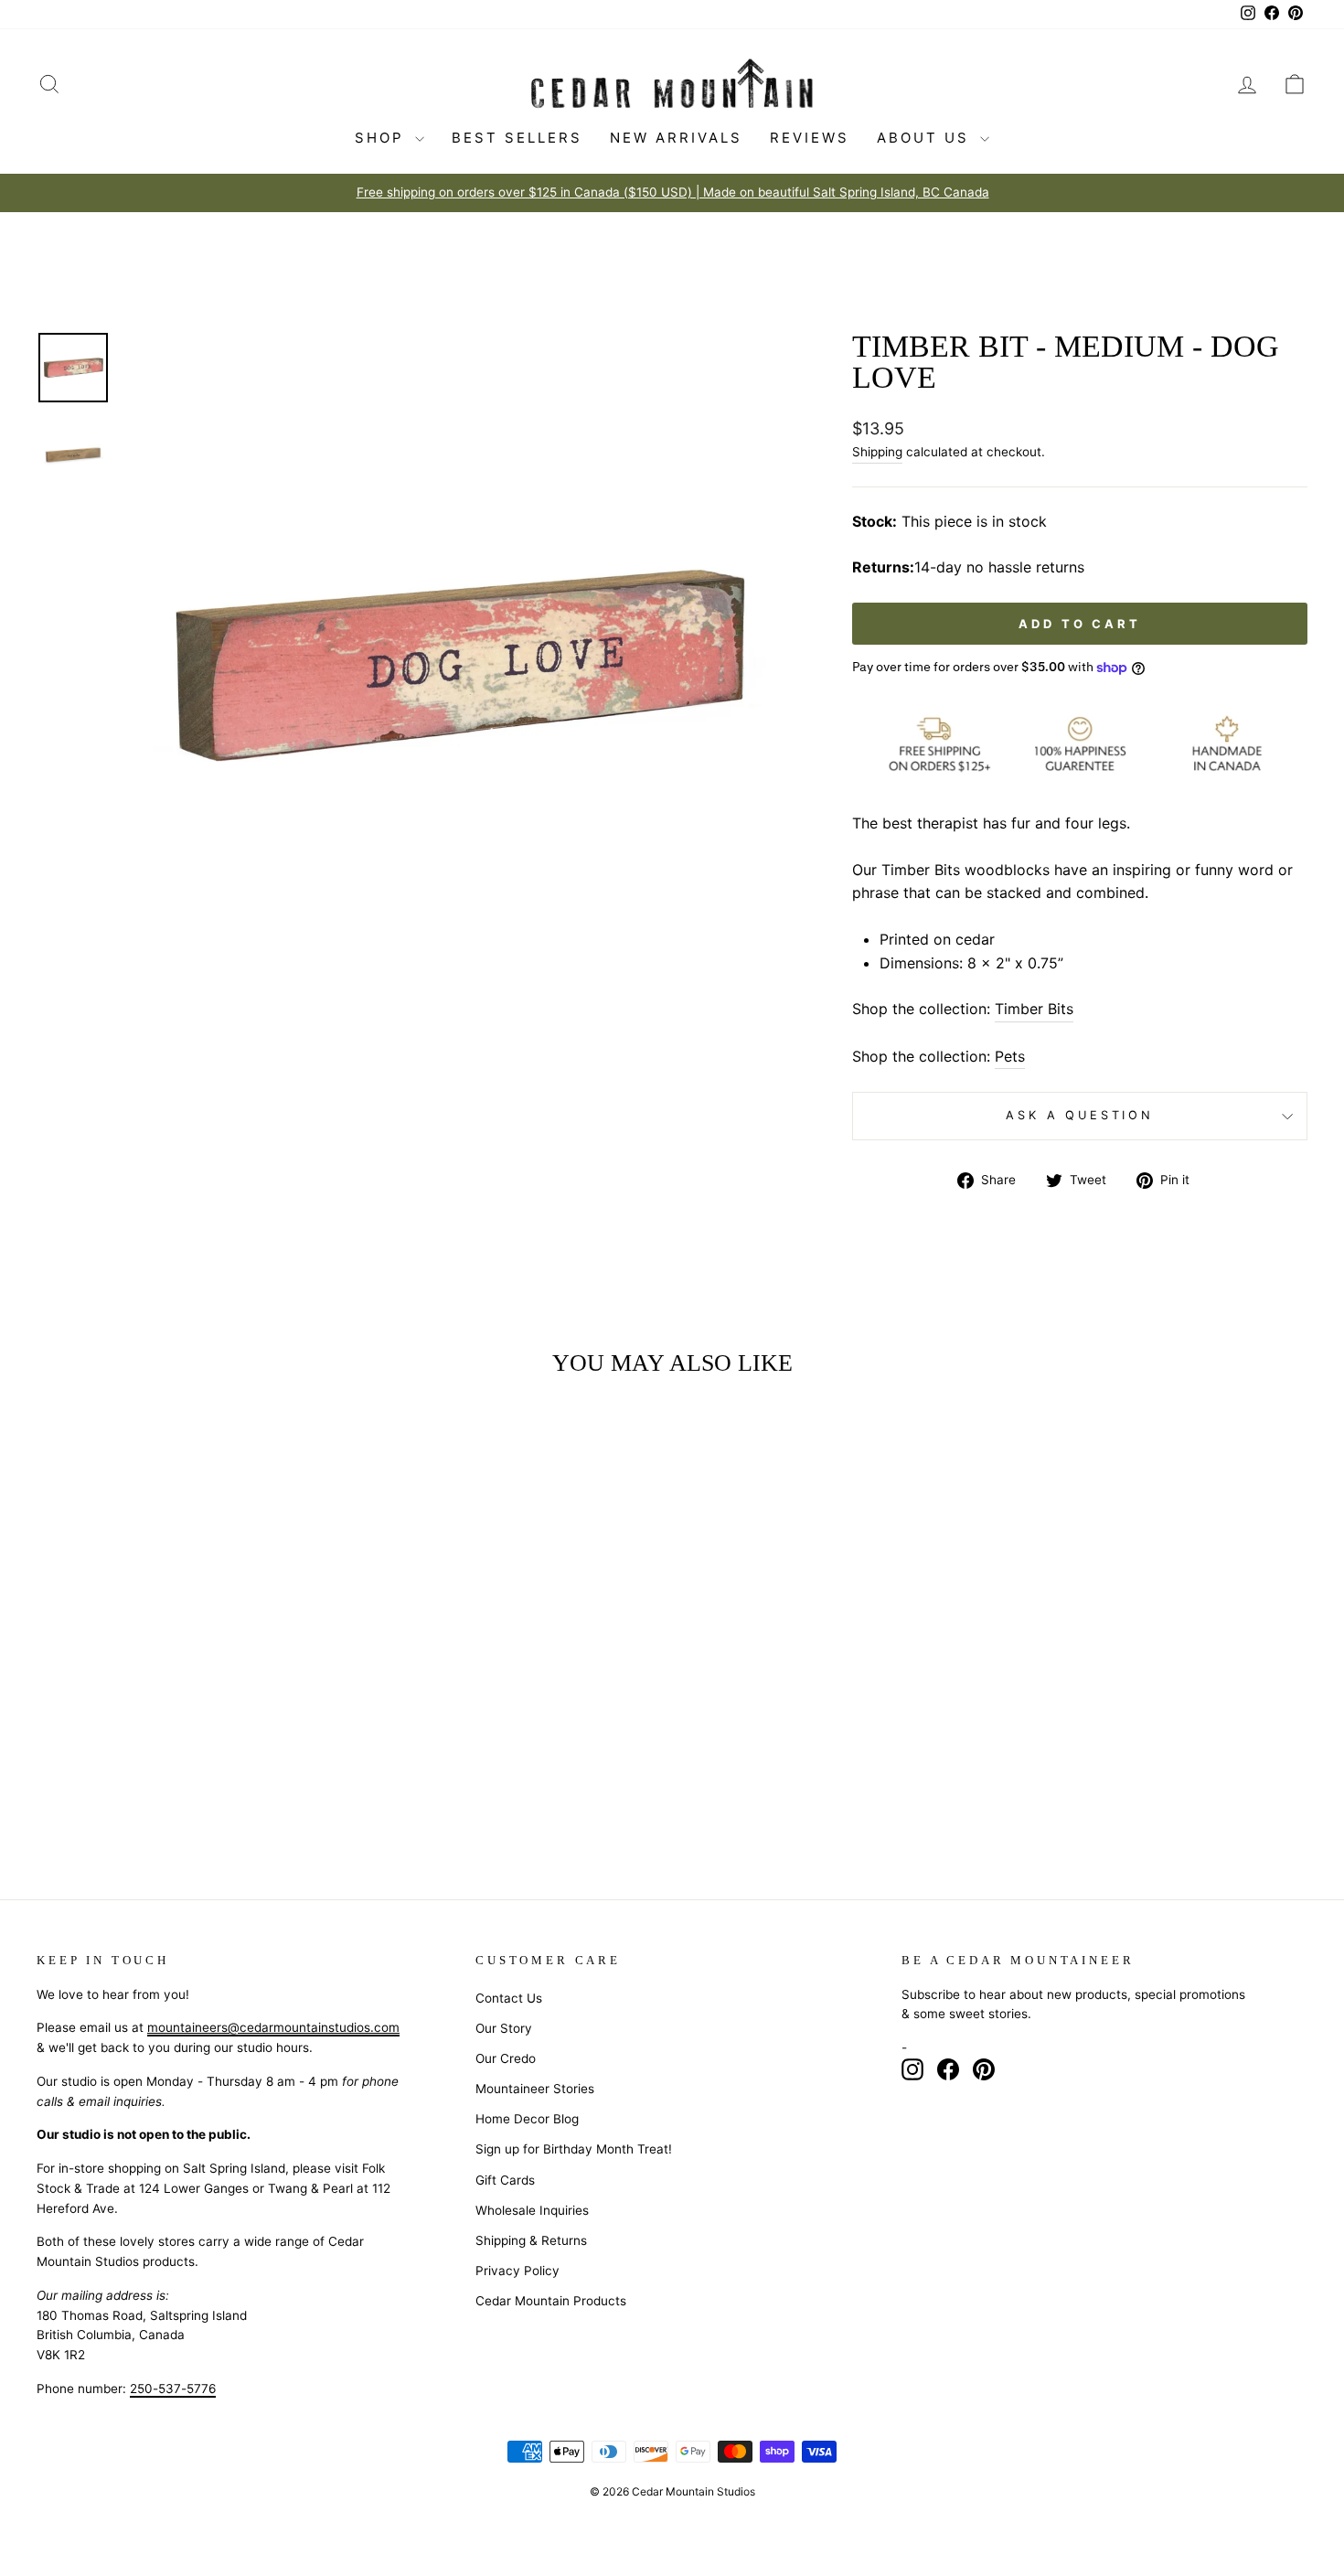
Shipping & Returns (531, 2240)
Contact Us (509, 1998)
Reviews (810, 138)
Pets (1010, 1056)
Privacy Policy (517, 2271)
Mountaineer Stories (535, 2089)
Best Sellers (517, 138)
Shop (383, 138)
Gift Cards (505, 2180)
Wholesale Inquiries (532, 2210)
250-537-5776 (173, 2389)
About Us (926, 138)
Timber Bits (1034, 1009)
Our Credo (506, 2058)
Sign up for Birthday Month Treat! (574, 2149)
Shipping (877, 452)
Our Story (504, 2028)
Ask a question (1080, 1115)
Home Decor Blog (527, 2119)
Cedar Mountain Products (551, 2301)
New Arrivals (676, 138)
